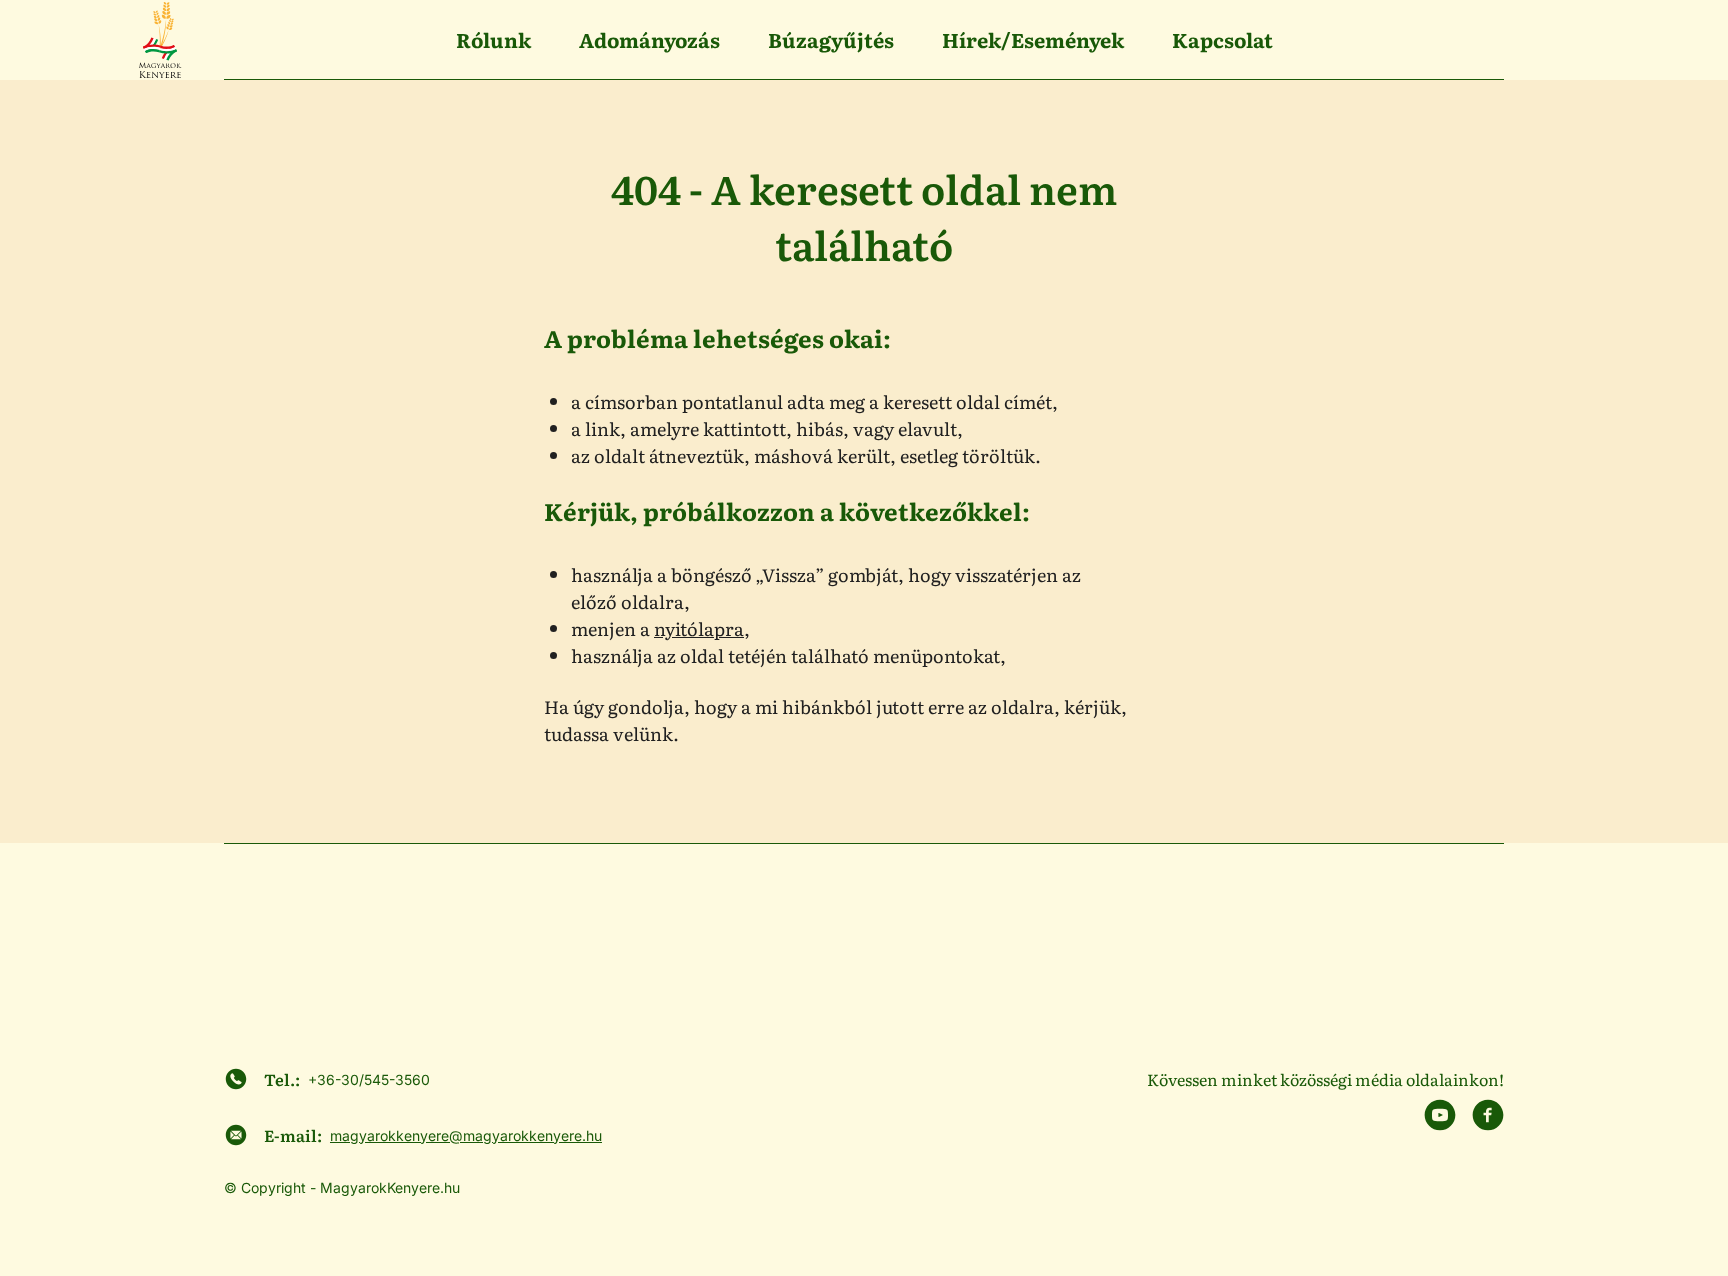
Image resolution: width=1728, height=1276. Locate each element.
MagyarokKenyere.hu (390, 1187)
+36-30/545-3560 (369, 1079)
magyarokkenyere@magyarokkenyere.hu (466, 1135)
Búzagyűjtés (831, 39)
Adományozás (649, 39)
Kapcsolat (1222, 39)
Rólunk (493, 39)
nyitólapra (699, 628)
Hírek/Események (1033, 39)
